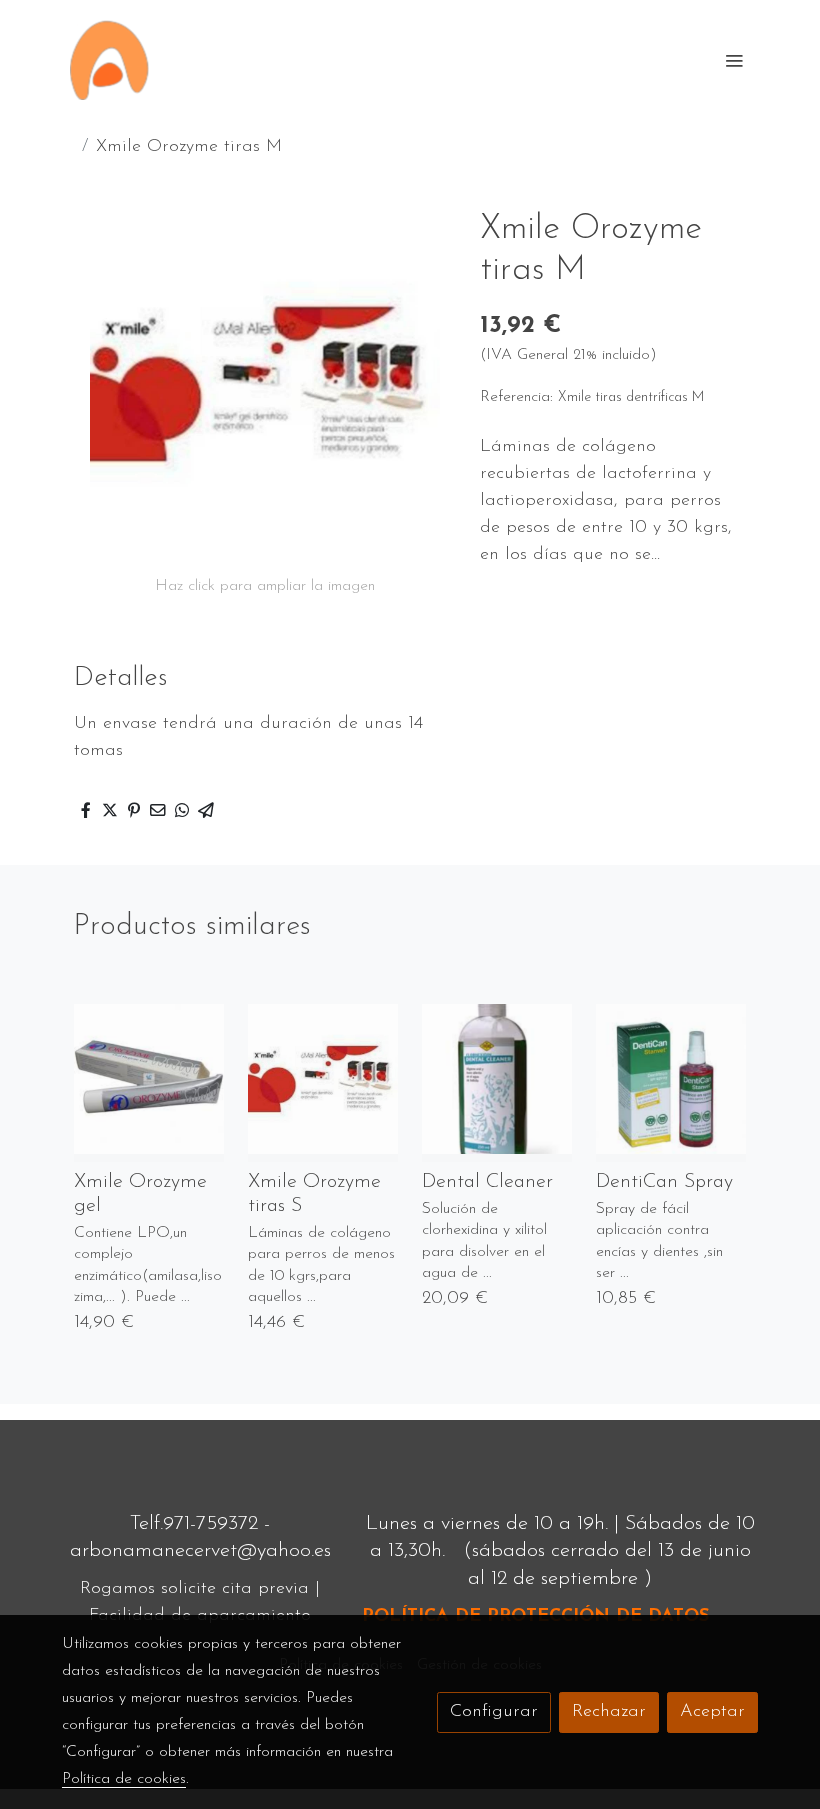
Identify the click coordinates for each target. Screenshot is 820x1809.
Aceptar (712, 1712)
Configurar (494, 1712)
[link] (109, 60)
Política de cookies (124, 1779)
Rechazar (609, 1712)
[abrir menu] (734, 60)
